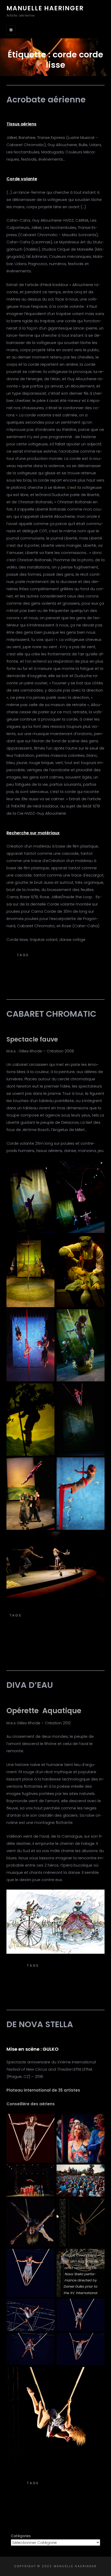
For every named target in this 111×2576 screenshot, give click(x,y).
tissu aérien (55, 1653)
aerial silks (44, 960)
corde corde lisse (55, 1976)
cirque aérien (50, 1626)
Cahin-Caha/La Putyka (71, 2478)
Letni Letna (53, 2499)
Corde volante (22, 179)
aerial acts (36, 1615)
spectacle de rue (53, 1648)
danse (42, 1637)
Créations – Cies (55, 950)
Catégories (21, 2536)
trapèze (65, 1659)
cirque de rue (56, 971)
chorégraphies (58, 966)
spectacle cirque (47, 1642)
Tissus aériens (21, 124)
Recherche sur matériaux (33, 833)
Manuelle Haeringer (45, 8)
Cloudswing (47, 977)
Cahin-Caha (26, 2478)
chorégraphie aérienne (53, 1971)
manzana (61, 1637)
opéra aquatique (53, 1982)
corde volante (53, 982)
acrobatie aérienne (54, 955)
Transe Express (56, 1610)
